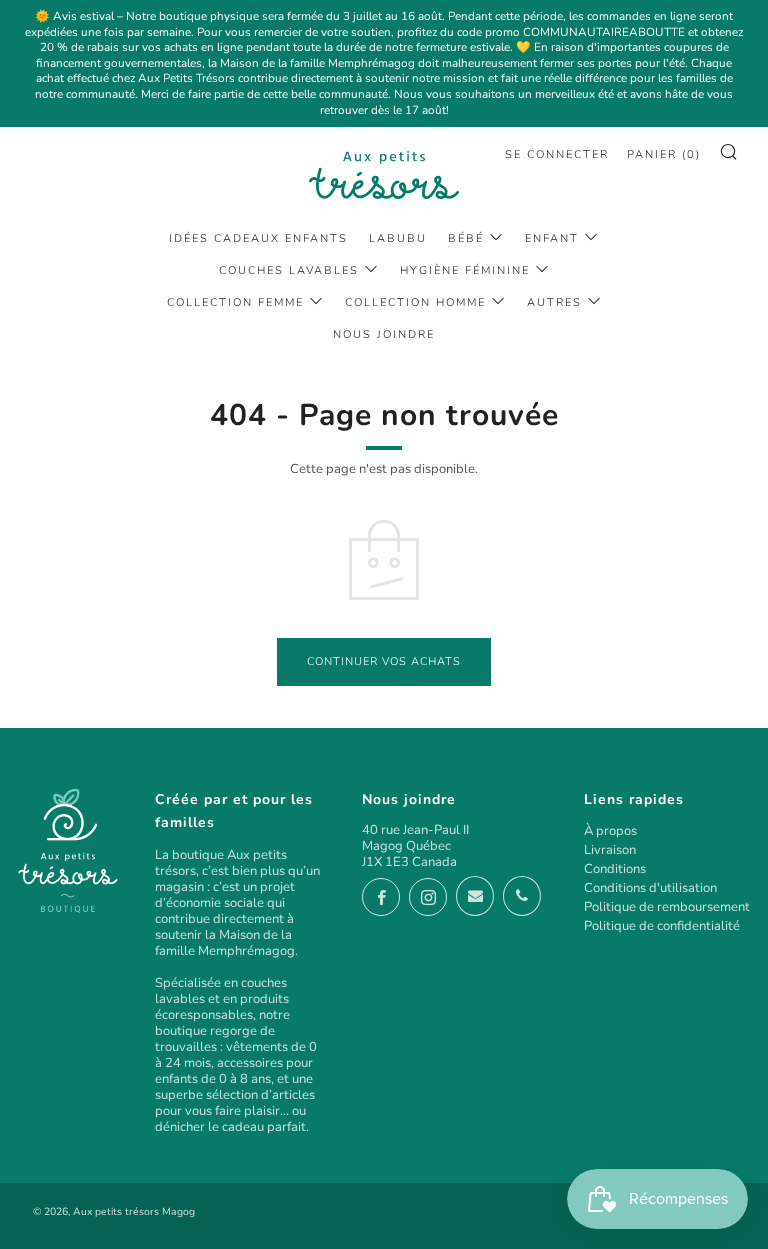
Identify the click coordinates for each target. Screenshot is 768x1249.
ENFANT (552, 238)
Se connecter (557, 154)
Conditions (615, 869)
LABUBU (398, 238)
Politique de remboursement (667, 907)
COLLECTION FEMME (235, 302)
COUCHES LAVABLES (289, 270)
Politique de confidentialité (662, 926)
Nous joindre (384, 334)
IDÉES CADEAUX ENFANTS (258, 238)
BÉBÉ (466, 238)
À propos (610, 831)
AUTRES (554, 302)
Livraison (610, 850)
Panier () (664, 154)
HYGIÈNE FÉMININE (465, 270)
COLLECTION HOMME (415, 302)
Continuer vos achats (384, 661)
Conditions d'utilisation (650, 888)
